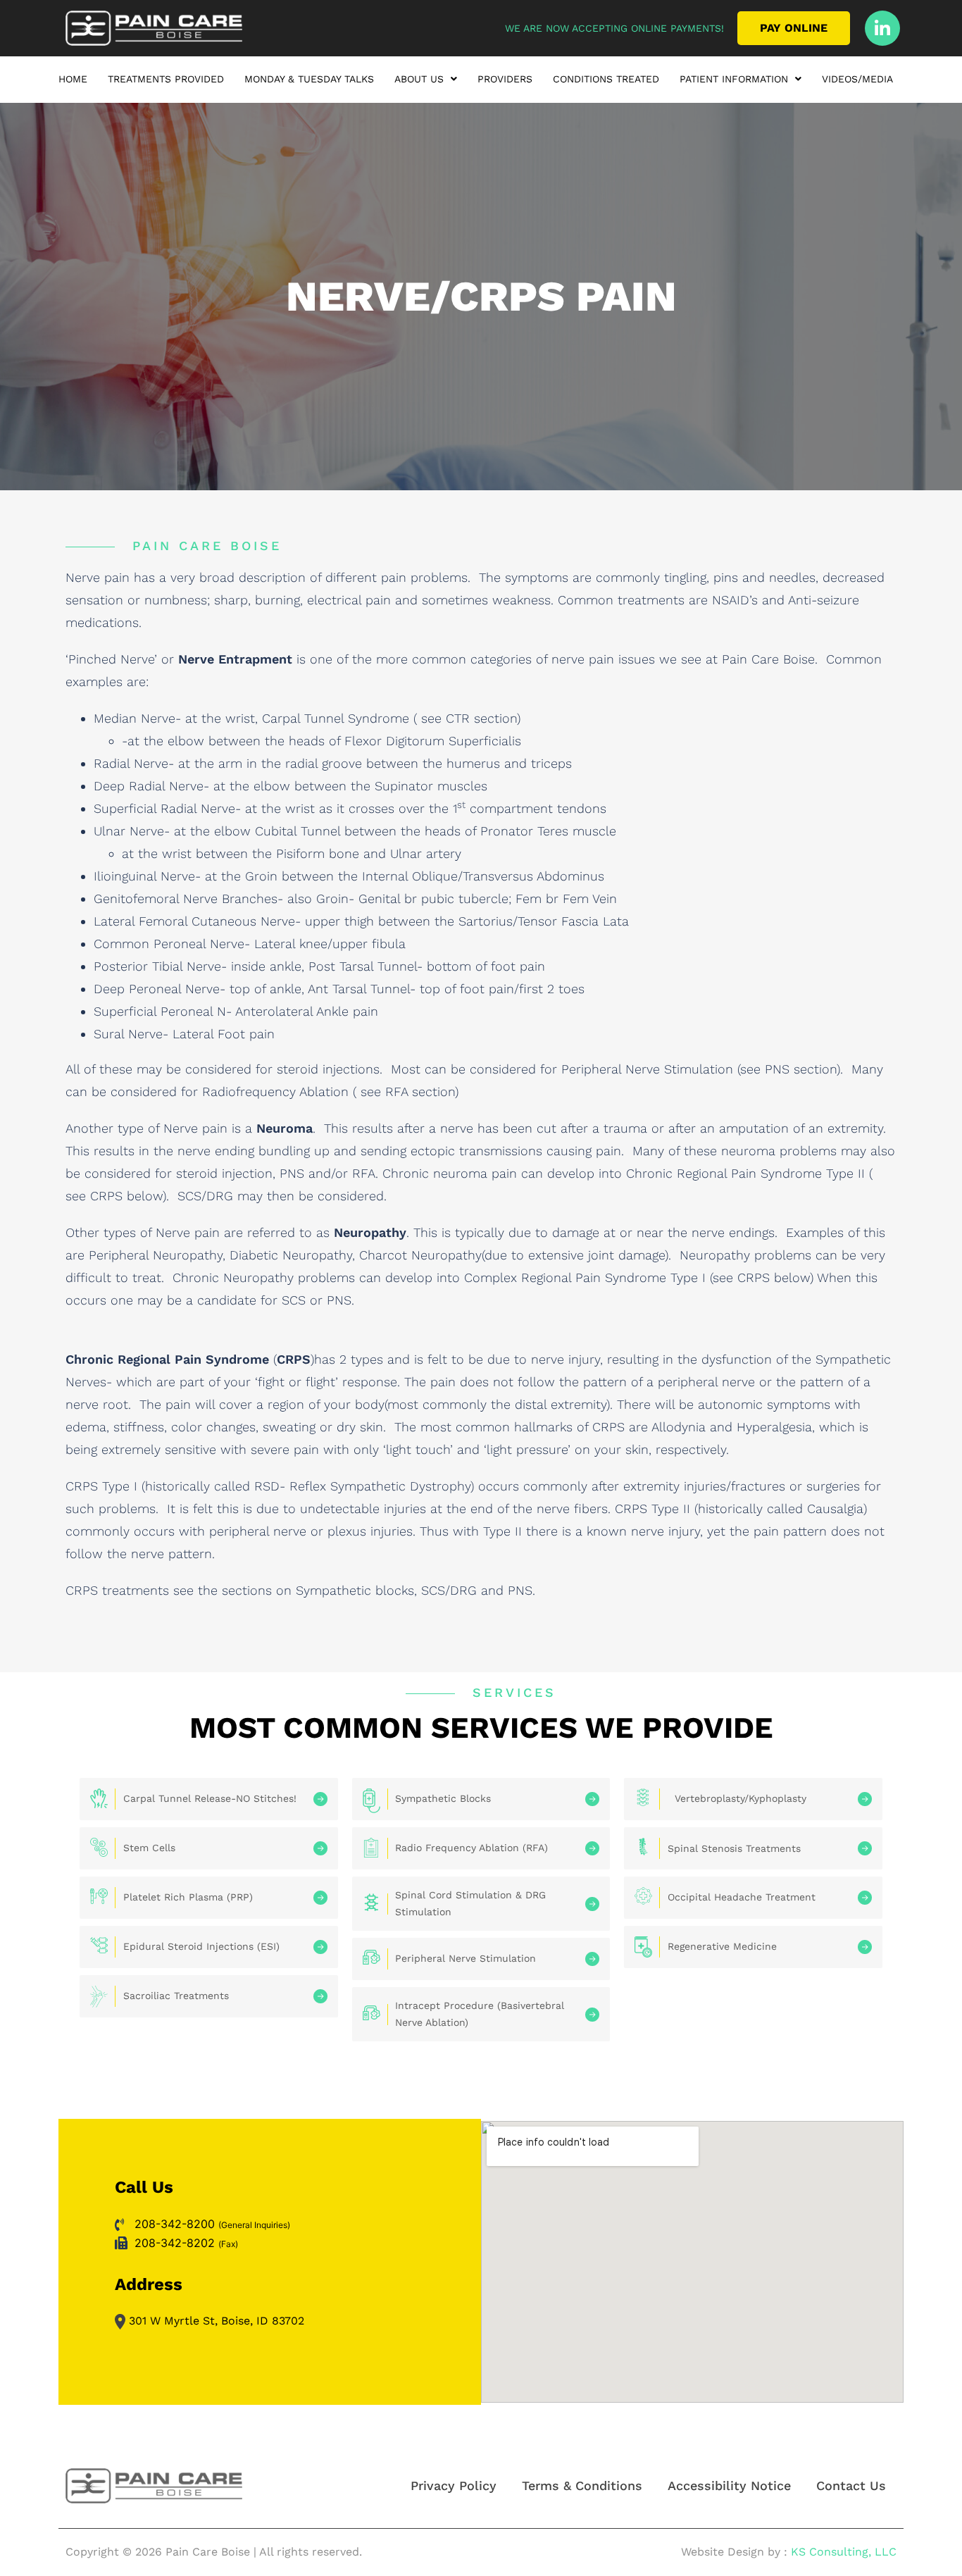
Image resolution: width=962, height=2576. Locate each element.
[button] (426, 82)
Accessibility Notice (729, 2485)
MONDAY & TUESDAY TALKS (309, 79)
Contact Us (851, 2485)
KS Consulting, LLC (844, 2552)
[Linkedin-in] (882, 28)
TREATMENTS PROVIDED (166, 79)
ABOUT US (419, 79)
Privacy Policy (454, 2485)
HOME (73, 79)
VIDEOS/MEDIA (857, 79)
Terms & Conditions (582, 2485)
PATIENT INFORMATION (734, 79)
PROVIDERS (505, 79)
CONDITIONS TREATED (606, 79)
